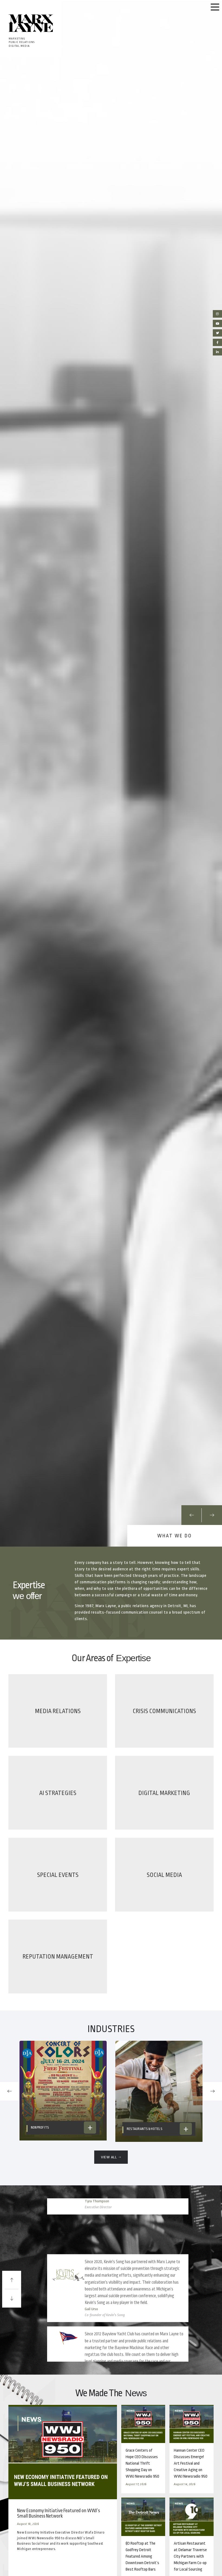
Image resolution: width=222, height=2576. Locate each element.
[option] (111, 774)
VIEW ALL (109, 2157)
